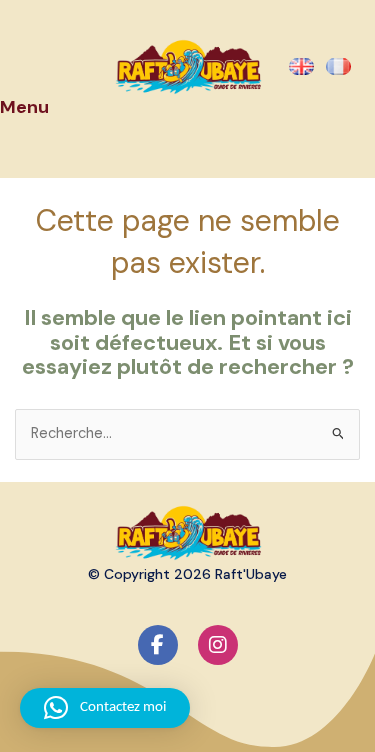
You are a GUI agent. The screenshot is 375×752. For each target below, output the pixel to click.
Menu (24, 107)
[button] (105, 708)
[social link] (158, 645)
